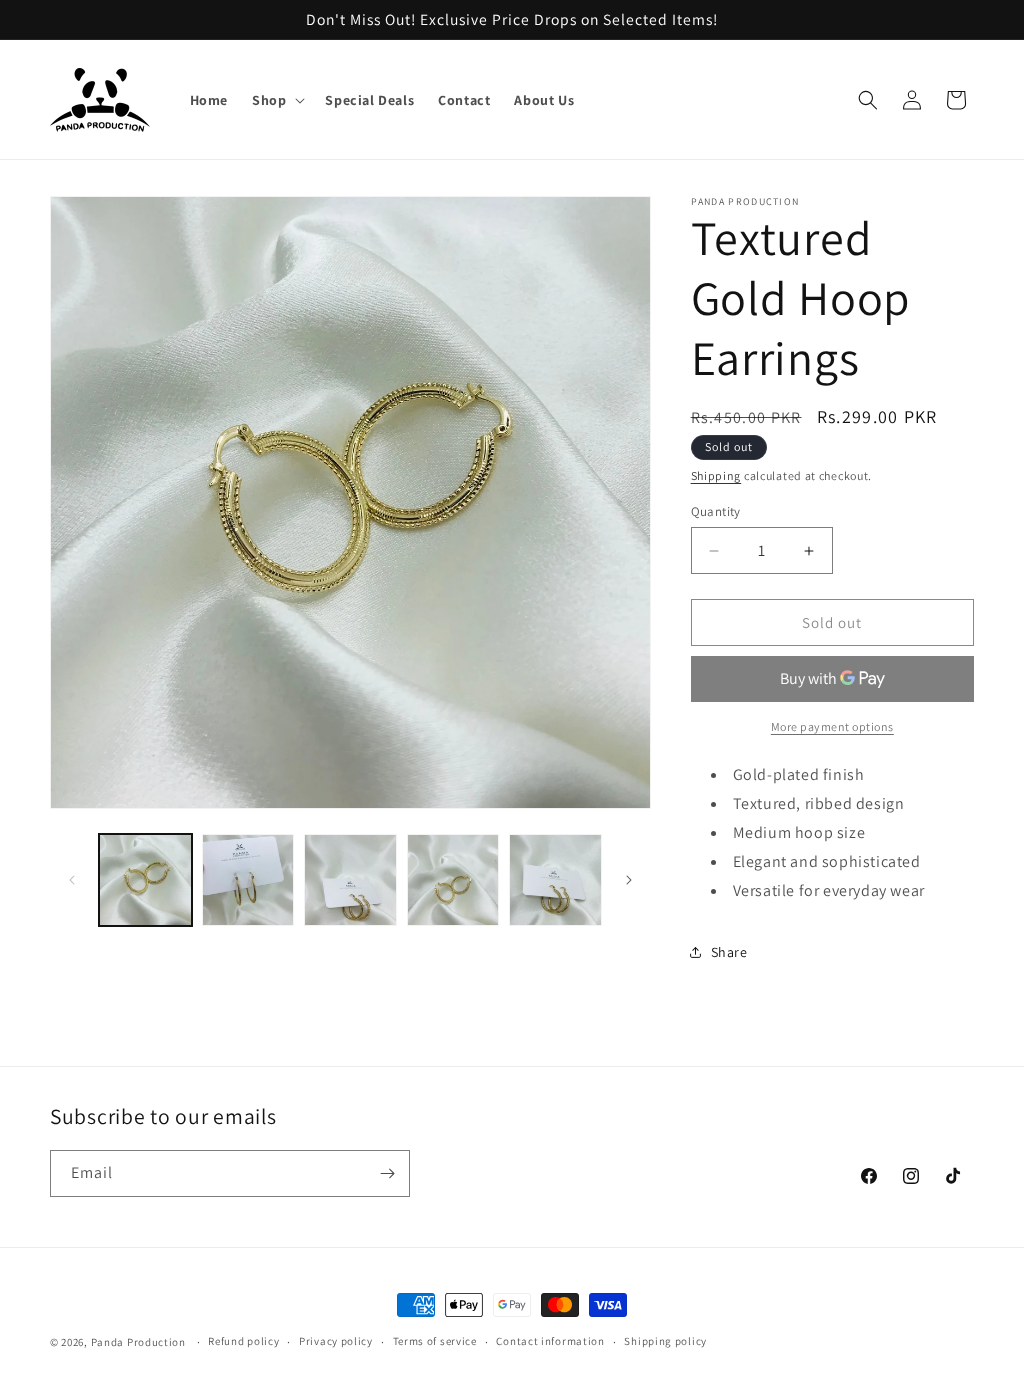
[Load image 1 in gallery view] (145, 880)
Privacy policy (336, 1341)
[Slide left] (72, 880)
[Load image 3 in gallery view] (350, 880)
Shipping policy (665, 1341)
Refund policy (243, 1341)
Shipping (716, 475)
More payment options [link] (832, 726)
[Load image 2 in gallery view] (248, 880)
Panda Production (138, 1342)
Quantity (716, 511)
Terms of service (435, 1341)
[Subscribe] (387, 1173)
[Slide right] (629, 880)
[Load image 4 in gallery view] (453, 880)
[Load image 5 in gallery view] (555, 880)
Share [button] (729, 952)
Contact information (550, 1341)
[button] (276, 100)
